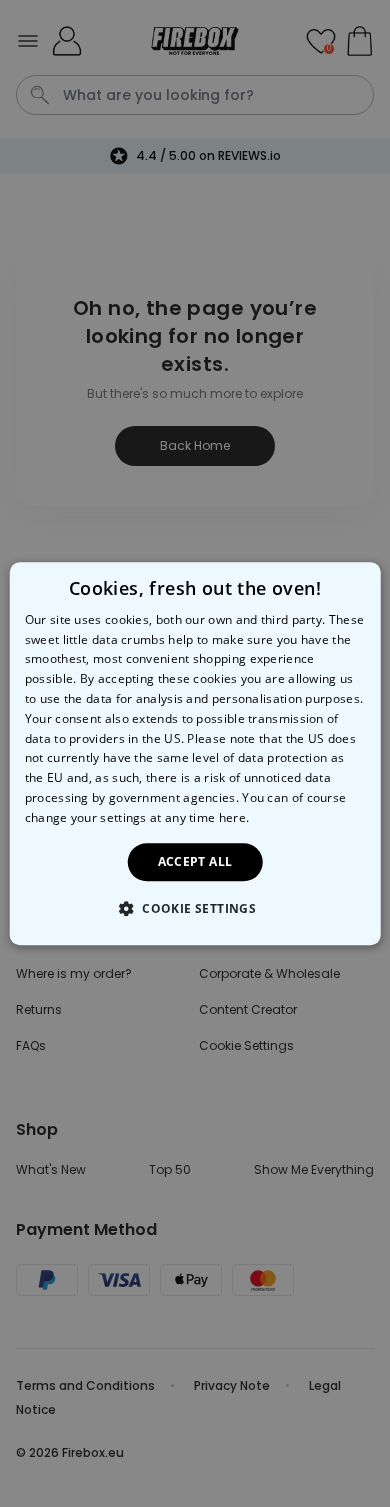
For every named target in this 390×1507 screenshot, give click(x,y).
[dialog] (195, 754)
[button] (195, 908)
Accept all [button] (195, 861)
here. (234, 817)
